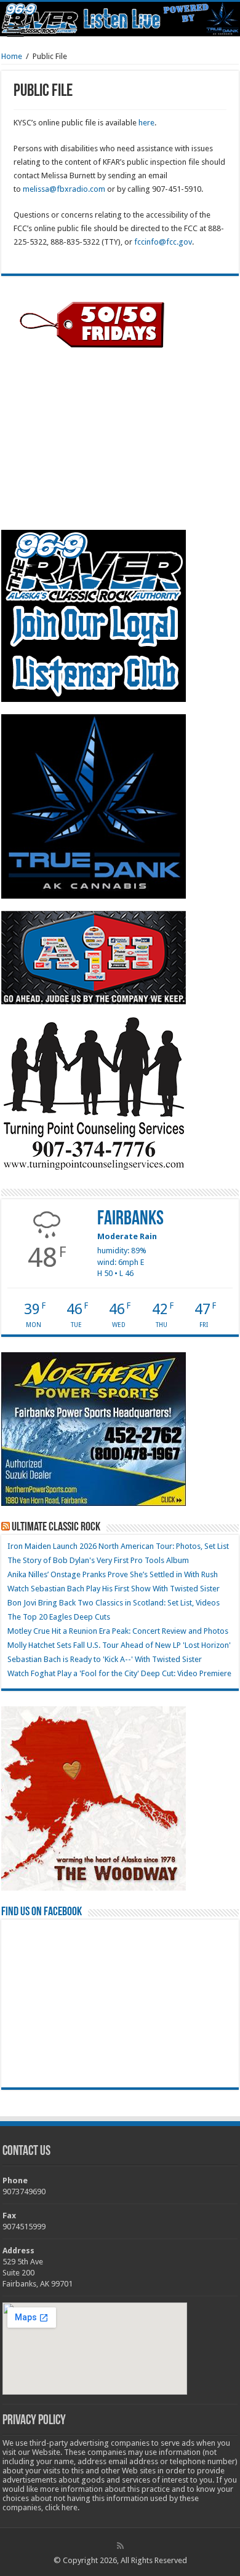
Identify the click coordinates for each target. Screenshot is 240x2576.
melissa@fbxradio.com (64, 189)
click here (61, 2507)
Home (12, 56)
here (146, 123)
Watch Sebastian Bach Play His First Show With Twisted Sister (114, 1589)
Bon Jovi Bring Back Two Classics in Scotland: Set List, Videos (114, 1603)
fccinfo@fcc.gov (163, 242)
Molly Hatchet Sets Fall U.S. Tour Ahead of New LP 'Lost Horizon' (119, 1645)
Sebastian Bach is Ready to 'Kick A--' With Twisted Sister (105, 1659)
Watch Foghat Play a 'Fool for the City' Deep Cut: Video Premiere (119, 1673)
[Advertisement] (94, 439)
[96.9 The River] (120, 19)
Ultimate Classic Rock (56, 1527)
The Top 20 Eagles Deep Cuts (59, 1617)
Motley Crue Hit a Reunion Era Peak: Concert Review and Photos (118, 1631)
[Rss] (120, 2546)
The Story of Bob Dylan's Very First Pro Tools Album (98, 1560)
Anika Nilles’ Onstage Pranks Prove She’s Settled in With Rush (113, 1574)
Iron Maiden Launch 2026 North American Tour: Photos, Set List (118, 1546)
